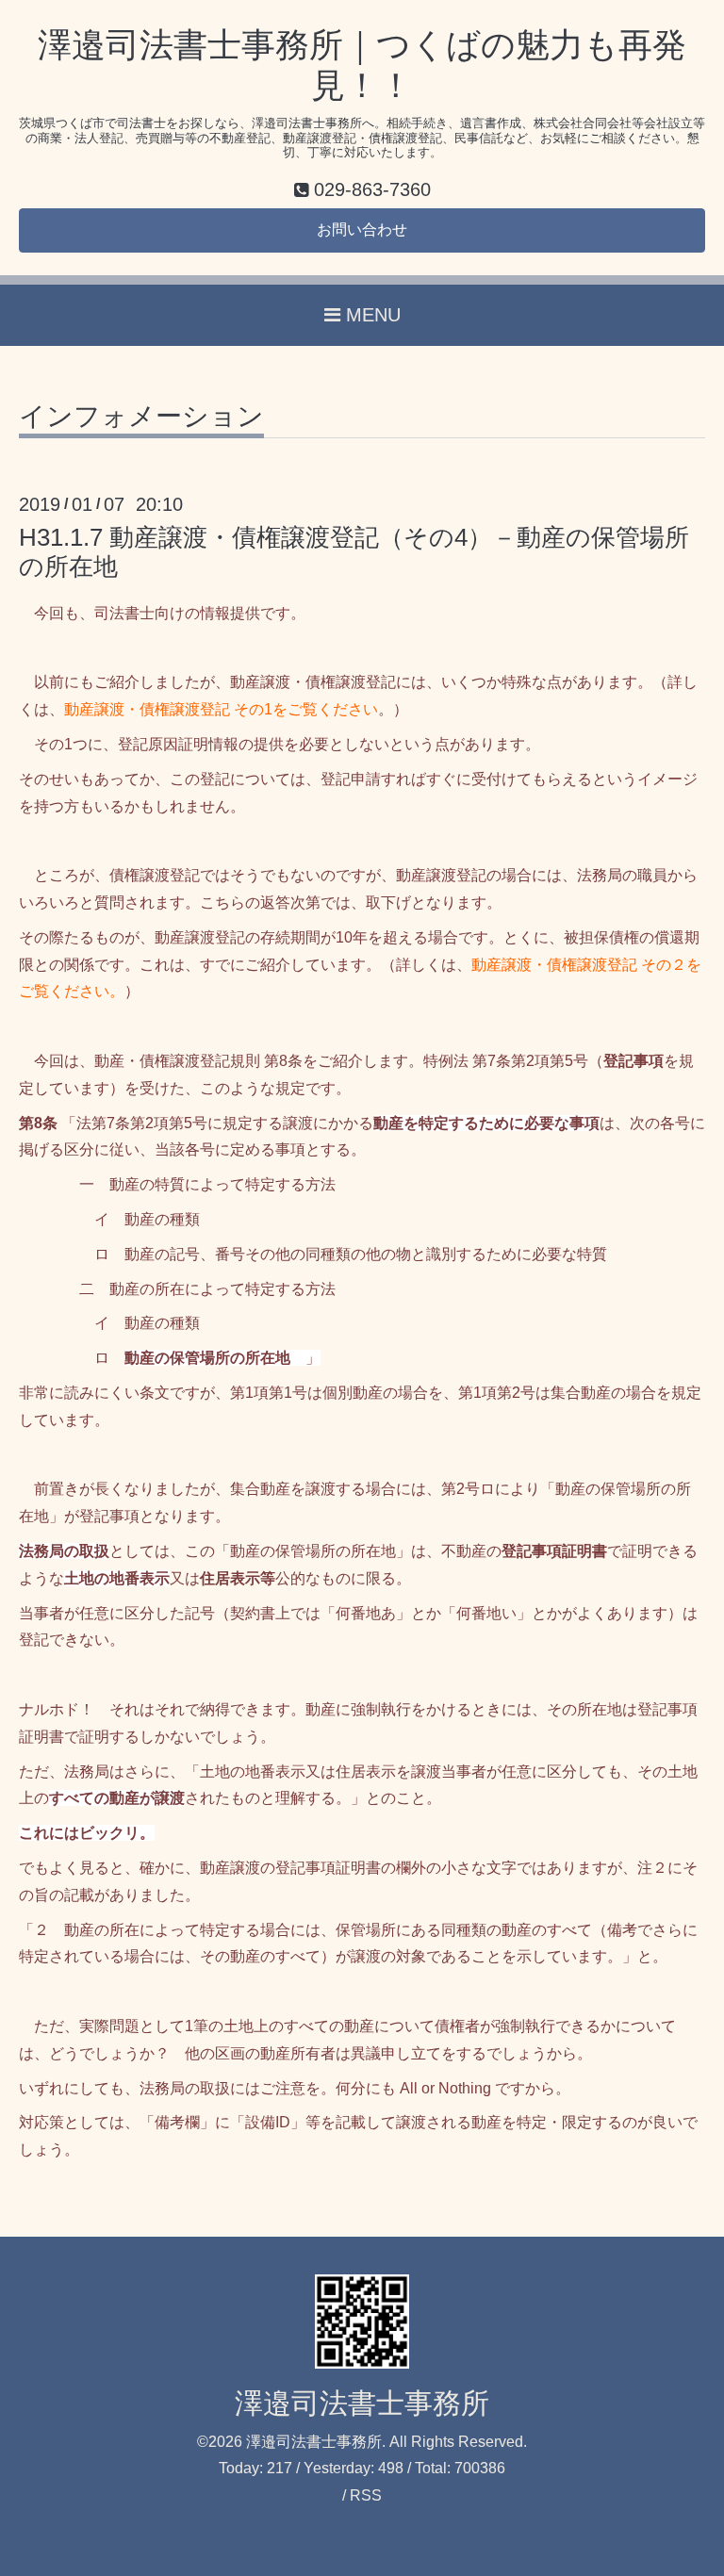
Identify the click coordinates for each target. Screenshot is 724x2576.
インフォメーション (141, 417)
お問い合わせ (362, 230)
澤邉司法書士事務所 (362, 2403)
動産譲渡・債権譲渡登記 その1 (168, 709)
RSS (366, 2495)
